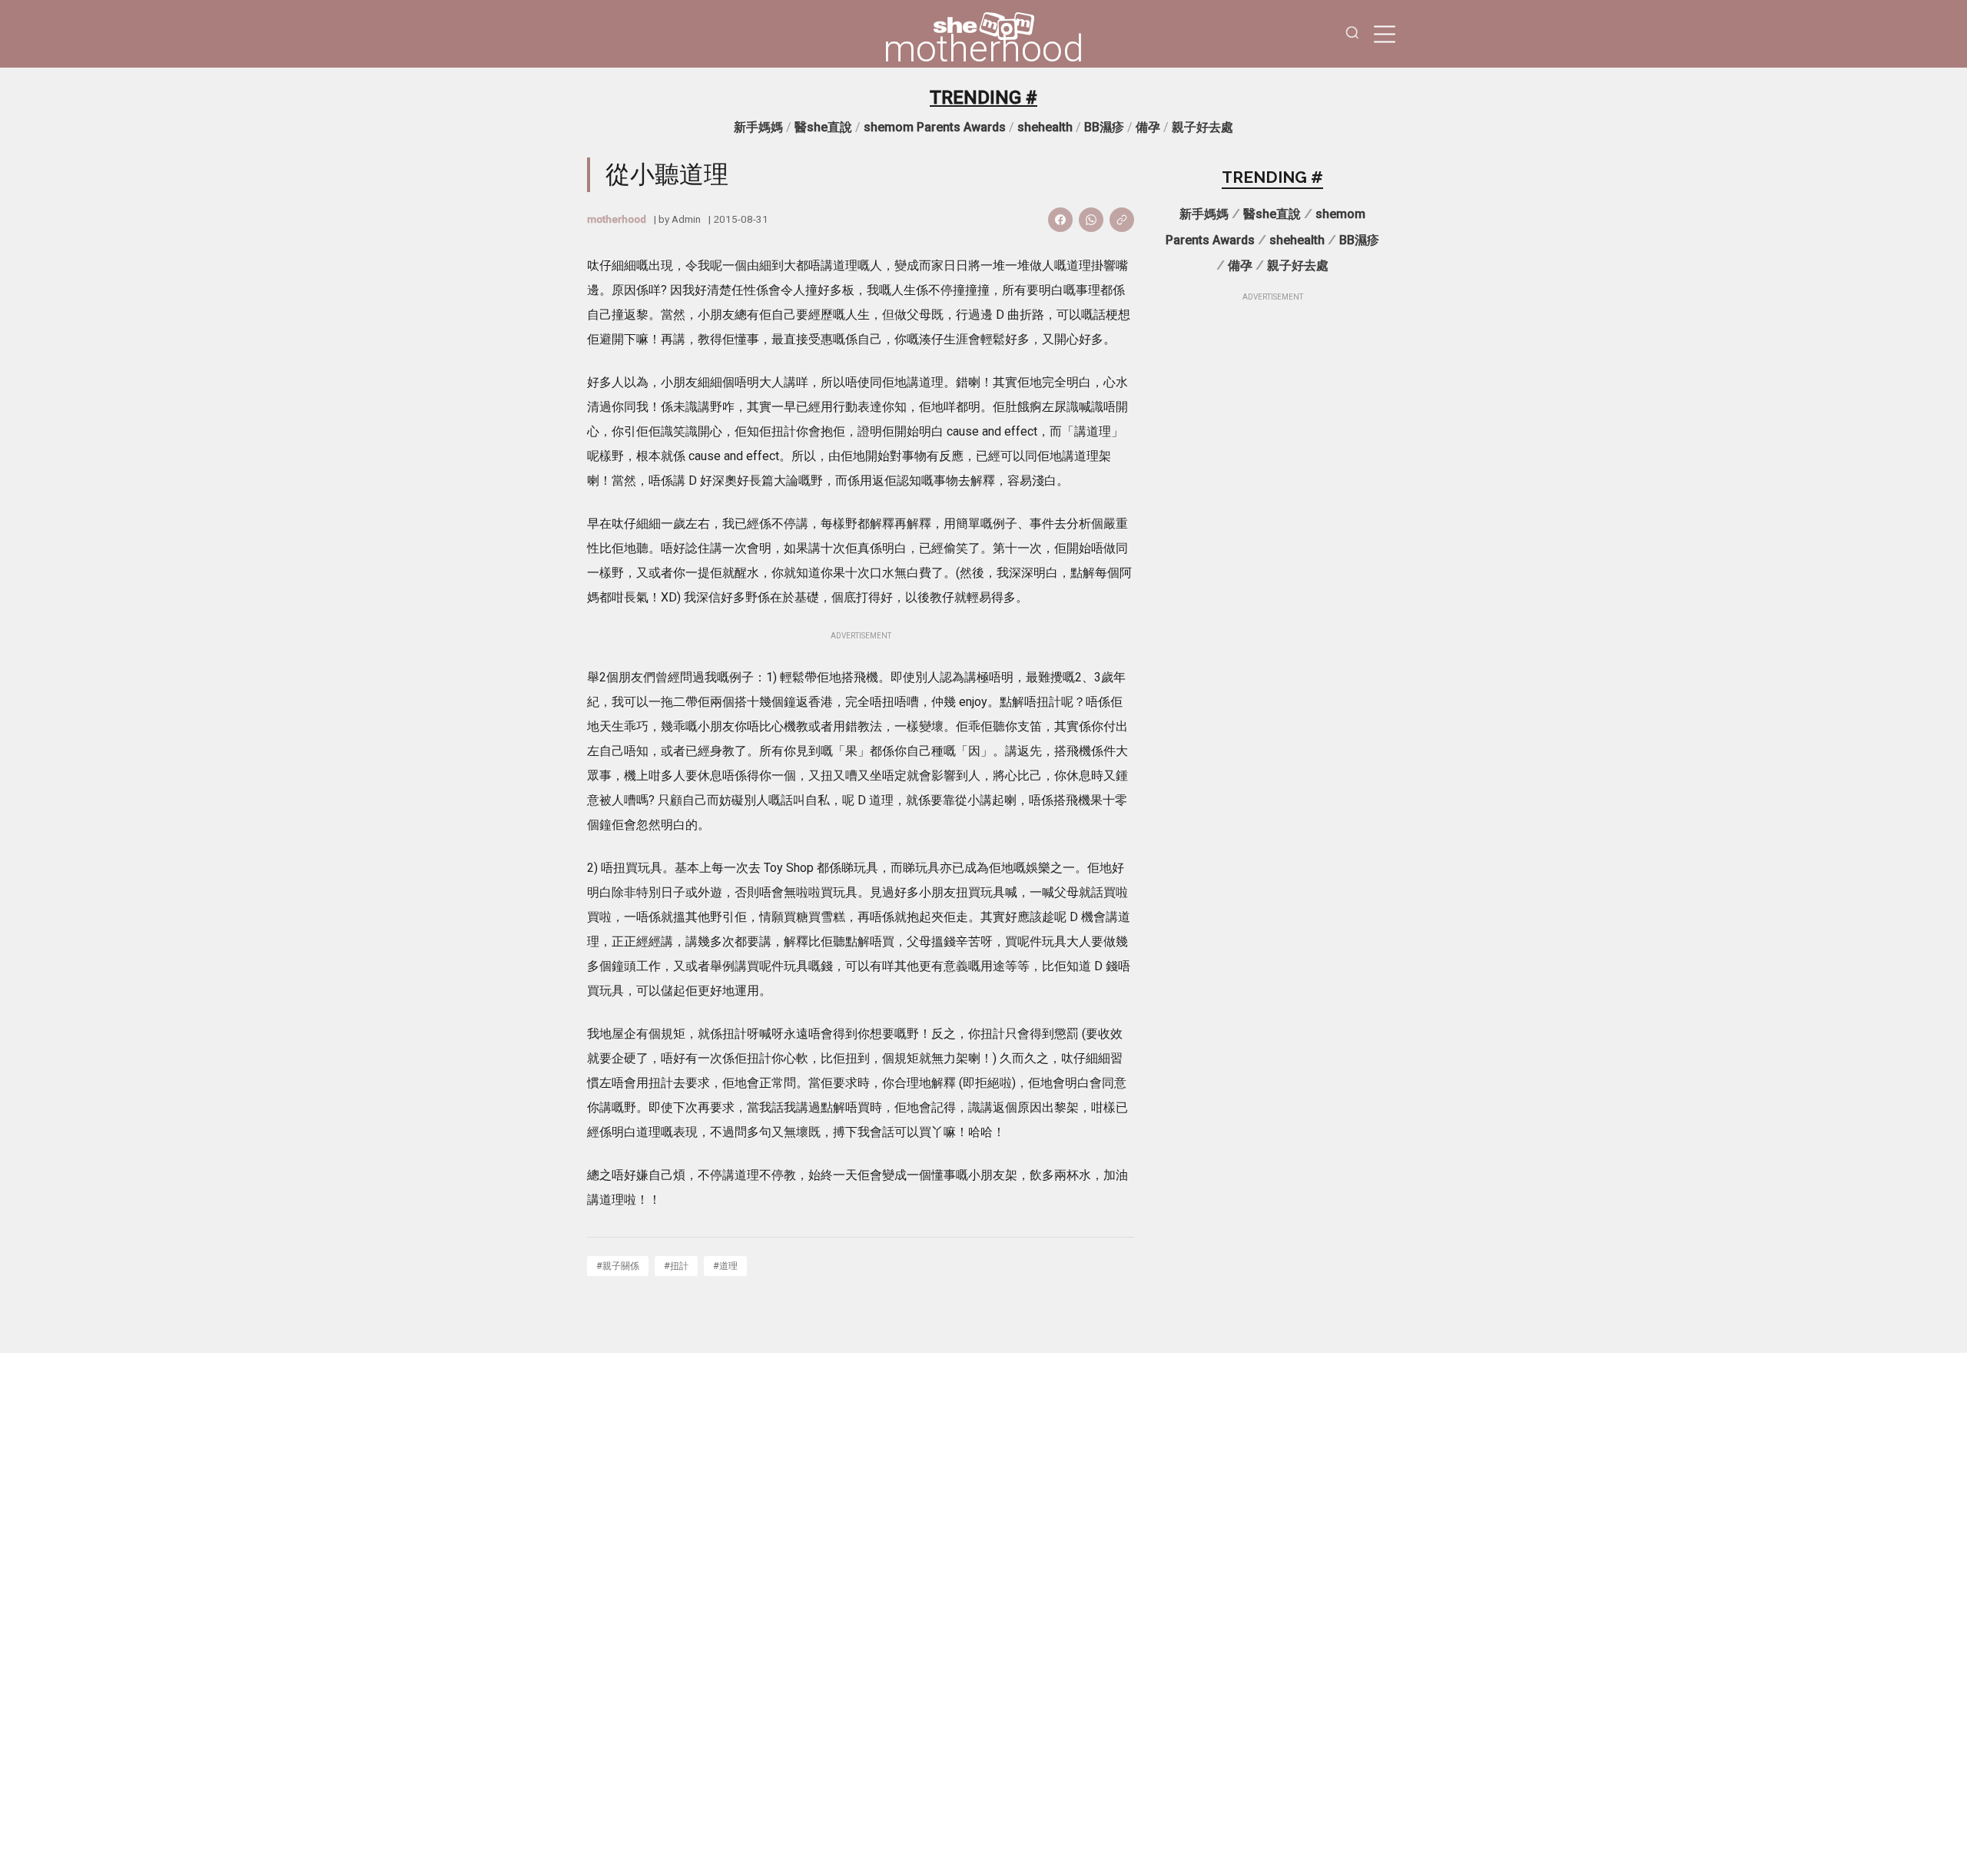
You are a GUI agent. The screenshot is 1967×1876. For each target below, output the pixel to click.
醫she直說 (823, 127)
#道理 (725, 1266)
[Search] (1352, 34)
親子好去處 (1202, 127)
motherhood (983, 49)
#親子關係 (618, 1266)
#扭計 (676, 1266)
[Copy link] (1122, 220)
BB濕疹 (1104, 127)
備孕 (1148, 127)
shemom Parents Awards (935, 127)
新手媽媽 (758, 127)
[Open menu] (1385, 34)
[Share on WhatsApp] (1091, 220)
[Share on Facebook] (1060, 220)
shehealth (1045, 127)
